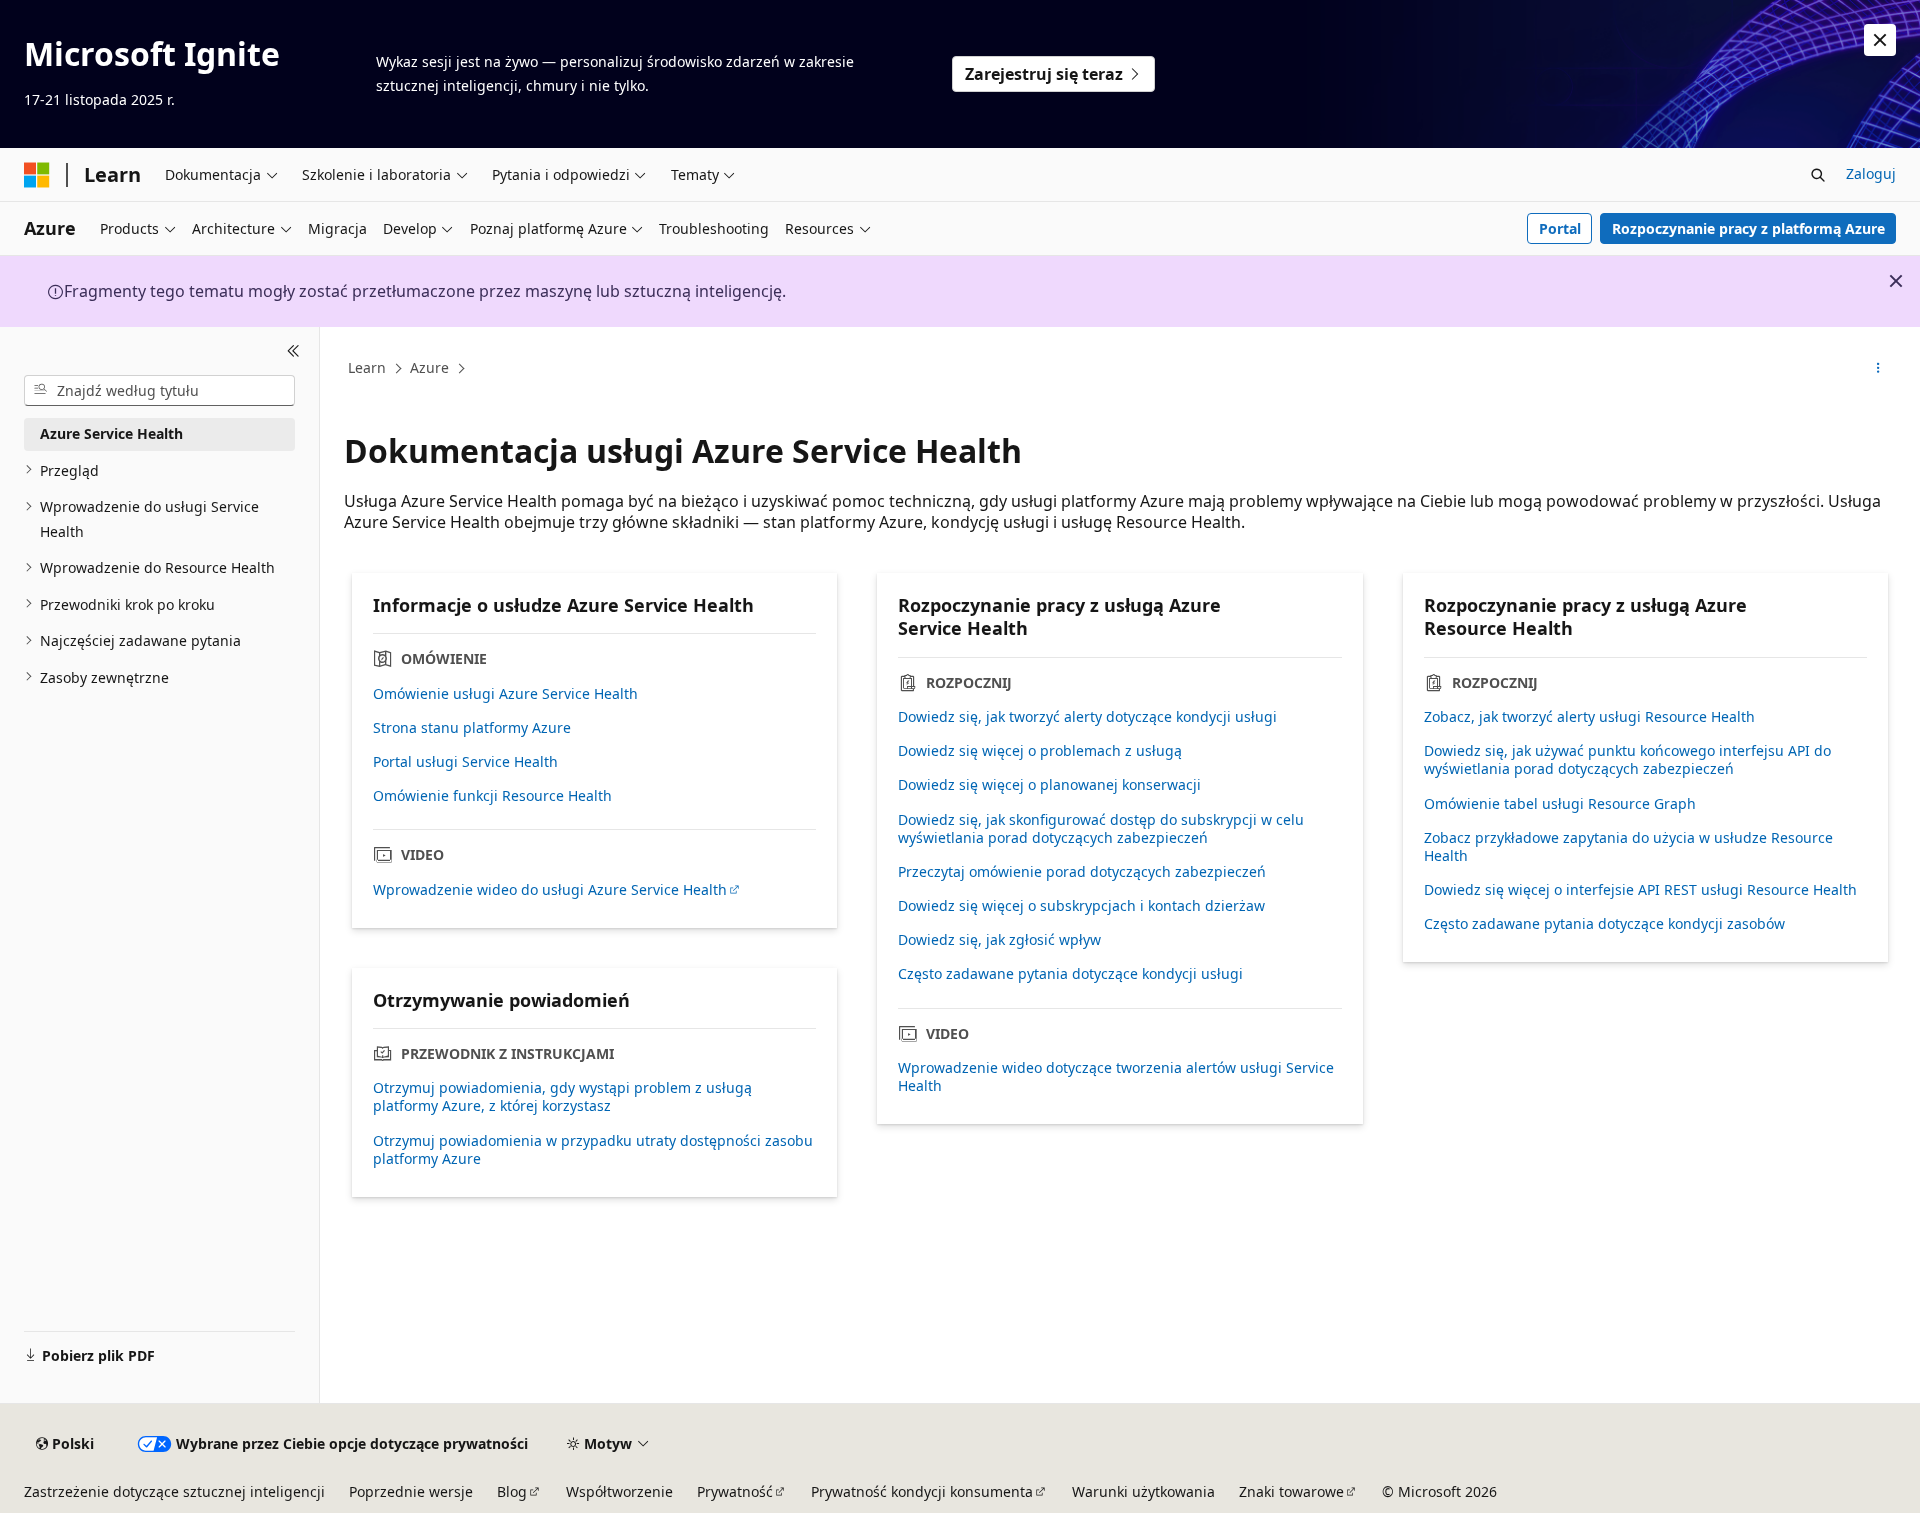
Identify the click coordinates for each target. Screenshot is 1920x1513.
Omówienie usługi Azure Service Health (505, 694)
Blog (512, 1491)
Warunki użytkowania (1143, 1491)
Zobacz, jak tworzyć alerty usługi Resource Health (1589, 717)
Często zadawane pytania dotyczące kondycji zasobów (1604, 924)
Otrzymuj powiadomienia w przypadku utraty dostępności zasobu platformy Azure (593, 1150)
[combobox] (159, 390)
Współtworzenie (619, 1491)
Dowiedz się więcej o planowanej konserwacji (1049, 785)
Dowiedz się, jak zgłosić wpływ (999, 940)
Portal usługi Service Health (465, 762)
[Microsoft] (37, 175)
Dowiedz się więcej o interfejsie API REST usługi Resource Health (1640, 890)
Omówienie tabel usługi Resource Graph (1560, 804)
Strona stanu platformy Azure (472, 728)
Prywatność (735, 1491)
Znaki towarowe (1291, 1491)
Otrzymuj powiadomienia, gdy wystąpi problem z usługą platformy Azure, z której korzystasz (562, 1097)
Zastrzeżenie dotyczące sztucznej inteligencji (174, 1491)
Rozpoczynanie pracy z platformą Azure (1748, 228)
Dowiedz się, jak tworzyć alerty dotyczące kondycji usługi (1087, 717)
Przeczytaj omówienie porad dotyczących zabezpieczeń (1082, 872)
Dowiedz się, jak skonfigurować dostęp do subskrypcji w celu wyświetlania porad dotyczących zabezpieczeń (1101, 829)
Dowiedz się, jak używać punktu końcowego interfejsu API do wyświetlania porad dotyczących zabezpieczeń (1627, 760)
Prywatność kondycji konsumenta (922, 1491)
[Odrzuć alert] (1880, 40)
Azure (429, 367)
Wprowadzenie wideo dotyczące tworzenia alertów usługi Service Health (1116, 1077)
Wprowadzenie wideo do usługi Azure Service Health (550, 890)
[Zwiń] (293, 351)
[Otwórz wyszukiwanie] (1818, 175)
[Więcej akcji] (1878, 369)
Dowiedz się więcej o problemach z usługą (1040, 751)
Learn (367, 367)
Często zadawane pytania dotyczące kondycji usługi (1070, 974)
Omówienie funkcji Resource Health (492, 796)
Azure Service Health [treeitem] (111, 433)
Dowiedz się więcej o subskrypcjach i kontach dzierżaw (1081, 906)
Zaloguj (1871, 173)
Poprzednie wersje (411, 1491)
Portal (1560, 228)
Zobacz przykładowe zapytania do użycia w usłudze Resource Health (1628, 847)
